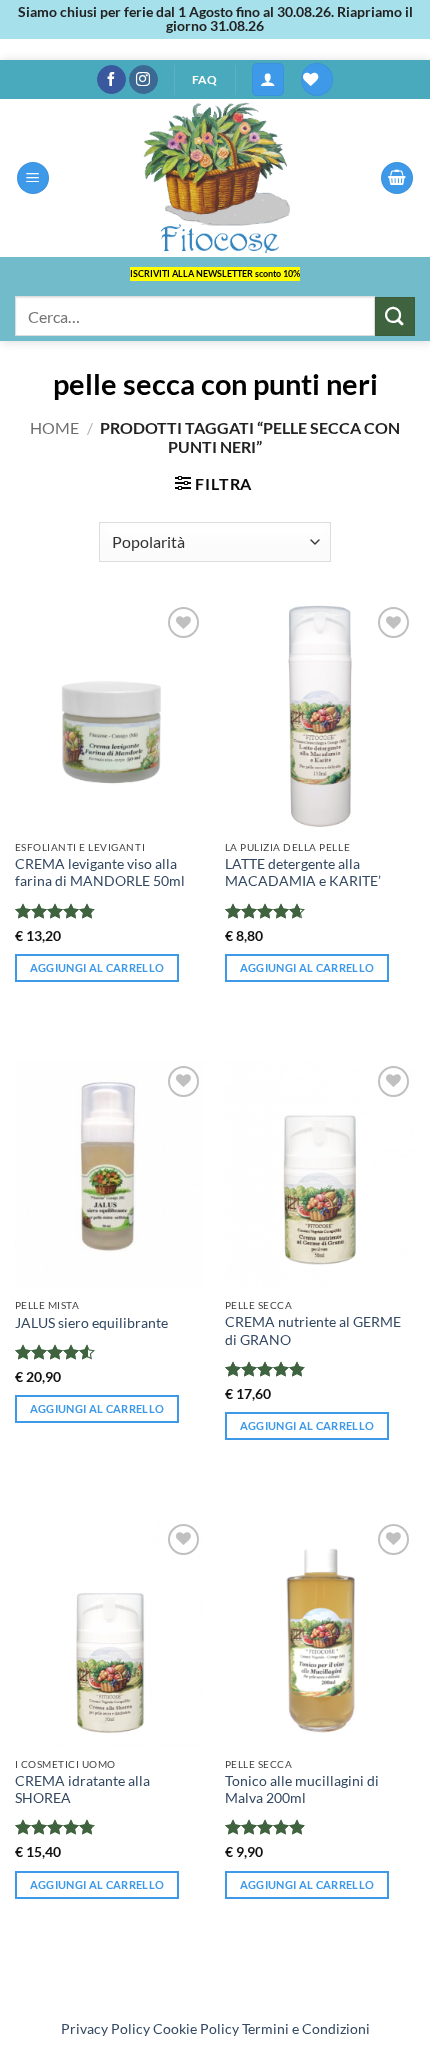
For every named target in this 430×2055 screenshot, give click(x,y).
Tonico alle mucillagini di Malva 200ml (302, 1790)
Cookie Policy (196, 2028)
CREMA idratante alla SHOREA (82, 1790)
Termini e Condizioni (306, 2028)
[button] (268, 79)
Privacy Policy (105, 2028)
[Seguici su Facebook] (111, 80)
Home (54, 427)
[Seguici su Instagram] (143, 80)
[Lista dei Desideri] (317, 79)
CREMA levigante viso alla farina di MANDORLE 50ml (100, 873)
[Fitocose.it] (215, 178)
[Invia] (395, 316)
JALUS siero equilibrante (91, 1323)
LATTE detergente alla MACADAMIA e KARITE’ (303, 873)
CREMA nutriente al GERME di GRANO (313, 1331)
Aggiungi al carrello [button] (97, 967)
